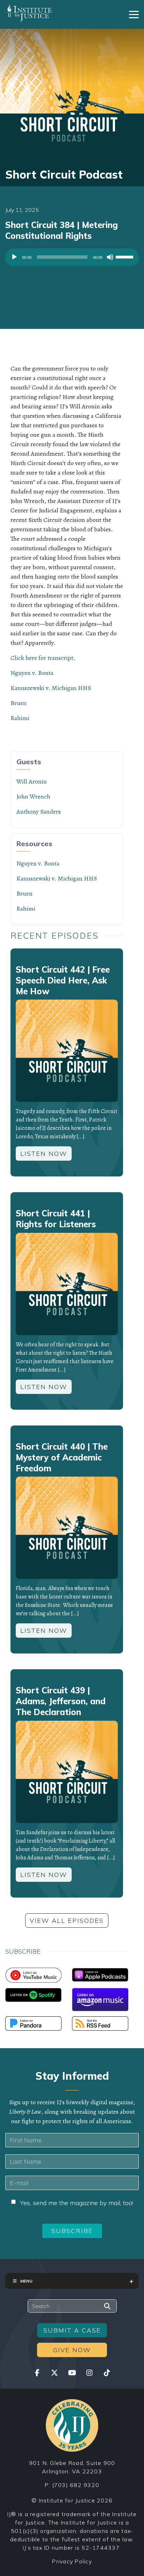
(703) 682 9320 (76, 2485)
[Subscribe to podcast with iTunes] (100, 1974)
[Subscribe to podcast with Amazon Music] (100, 1999)
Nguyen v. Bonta (32, 673)
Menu (26, 2281)
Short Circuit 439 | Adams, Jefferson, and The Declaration (61, 1701)
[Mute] (110, 257)
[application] (72, 259)
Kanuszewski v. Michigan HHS (51, 688)
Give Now (72, 2350)
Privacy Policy (72, 2561)
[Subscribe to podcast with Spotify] (33, 1994)
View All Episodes (67, 1921)
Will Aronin (32, 781)
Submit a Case (72, 2330)
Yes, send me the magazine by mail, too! (77, 2203)
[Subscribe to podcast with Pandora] (33, 2023)
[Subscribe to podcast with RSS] (100, 2023)
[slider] (125, 256)
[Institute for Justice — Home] (29, 13)
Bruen (19, 703)
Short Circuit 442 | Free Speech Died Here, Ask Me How (63, 980)
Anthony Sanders (39, 812)
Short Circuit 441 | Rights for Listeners (56, 1219)
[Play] (14, 257)
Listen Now (44, 1154)
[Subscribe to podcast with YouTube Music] (33, 1975)
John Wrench (33, 796)
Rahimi (20, 718)
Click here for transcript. (43, 658)
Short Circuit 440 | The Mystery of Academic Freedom (62, 1457)
